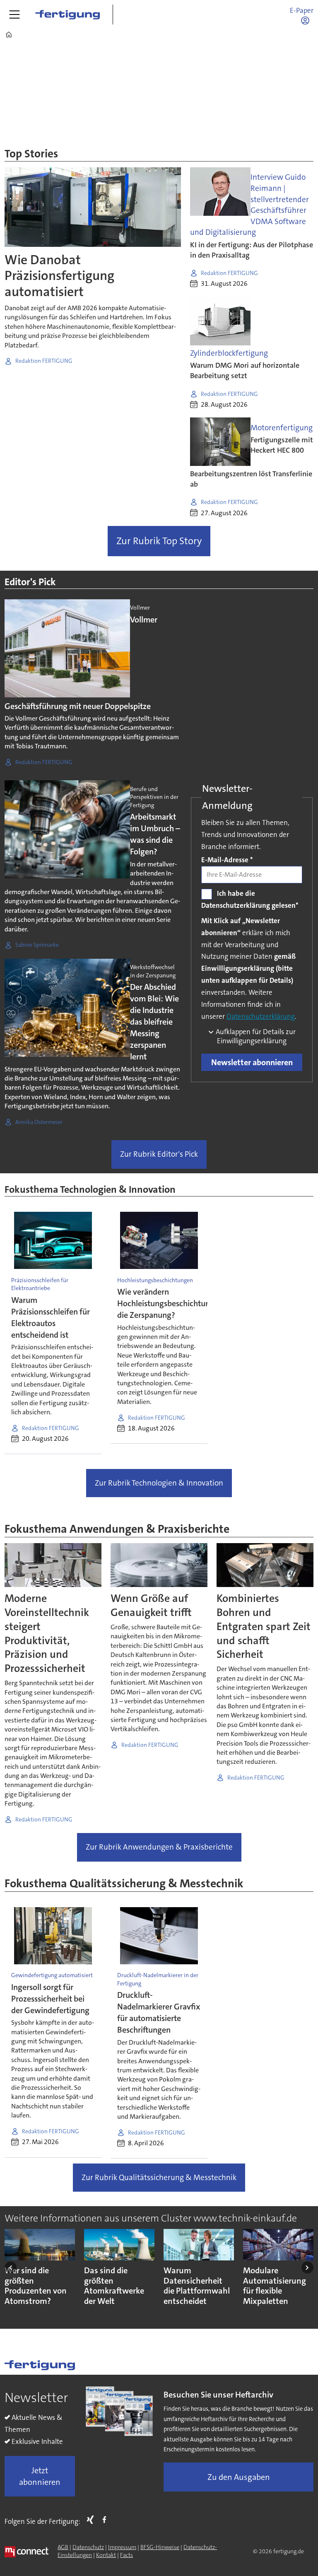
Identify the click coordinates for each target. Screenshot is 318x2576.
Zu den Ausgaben (239, 2477)
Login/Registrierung (307, 20)
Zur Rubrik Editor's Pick (159, 1154)
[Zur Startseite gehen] (67, 14)
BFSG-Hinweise (160, 2547)
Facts (126, 2555)
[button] (11, 2267)
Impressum (122, 2547)
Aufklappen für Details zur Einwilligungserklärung (255, 1036)
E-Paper (302, 10)
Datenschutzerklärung (261, 1016)
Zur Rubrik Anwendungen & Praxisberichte (159, 1847)
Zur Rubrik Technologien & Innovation (159, 1483)
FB (106, 2520)
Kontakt (106, 2555)
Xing (92, 2520)
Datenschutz (88, 2547)
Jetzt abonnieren (40, 2476)
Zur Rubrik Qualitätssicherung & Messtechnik (159, 2177)
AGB (63, 2547)
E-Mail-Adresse (227, 860)
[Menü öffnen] (14, 14)
